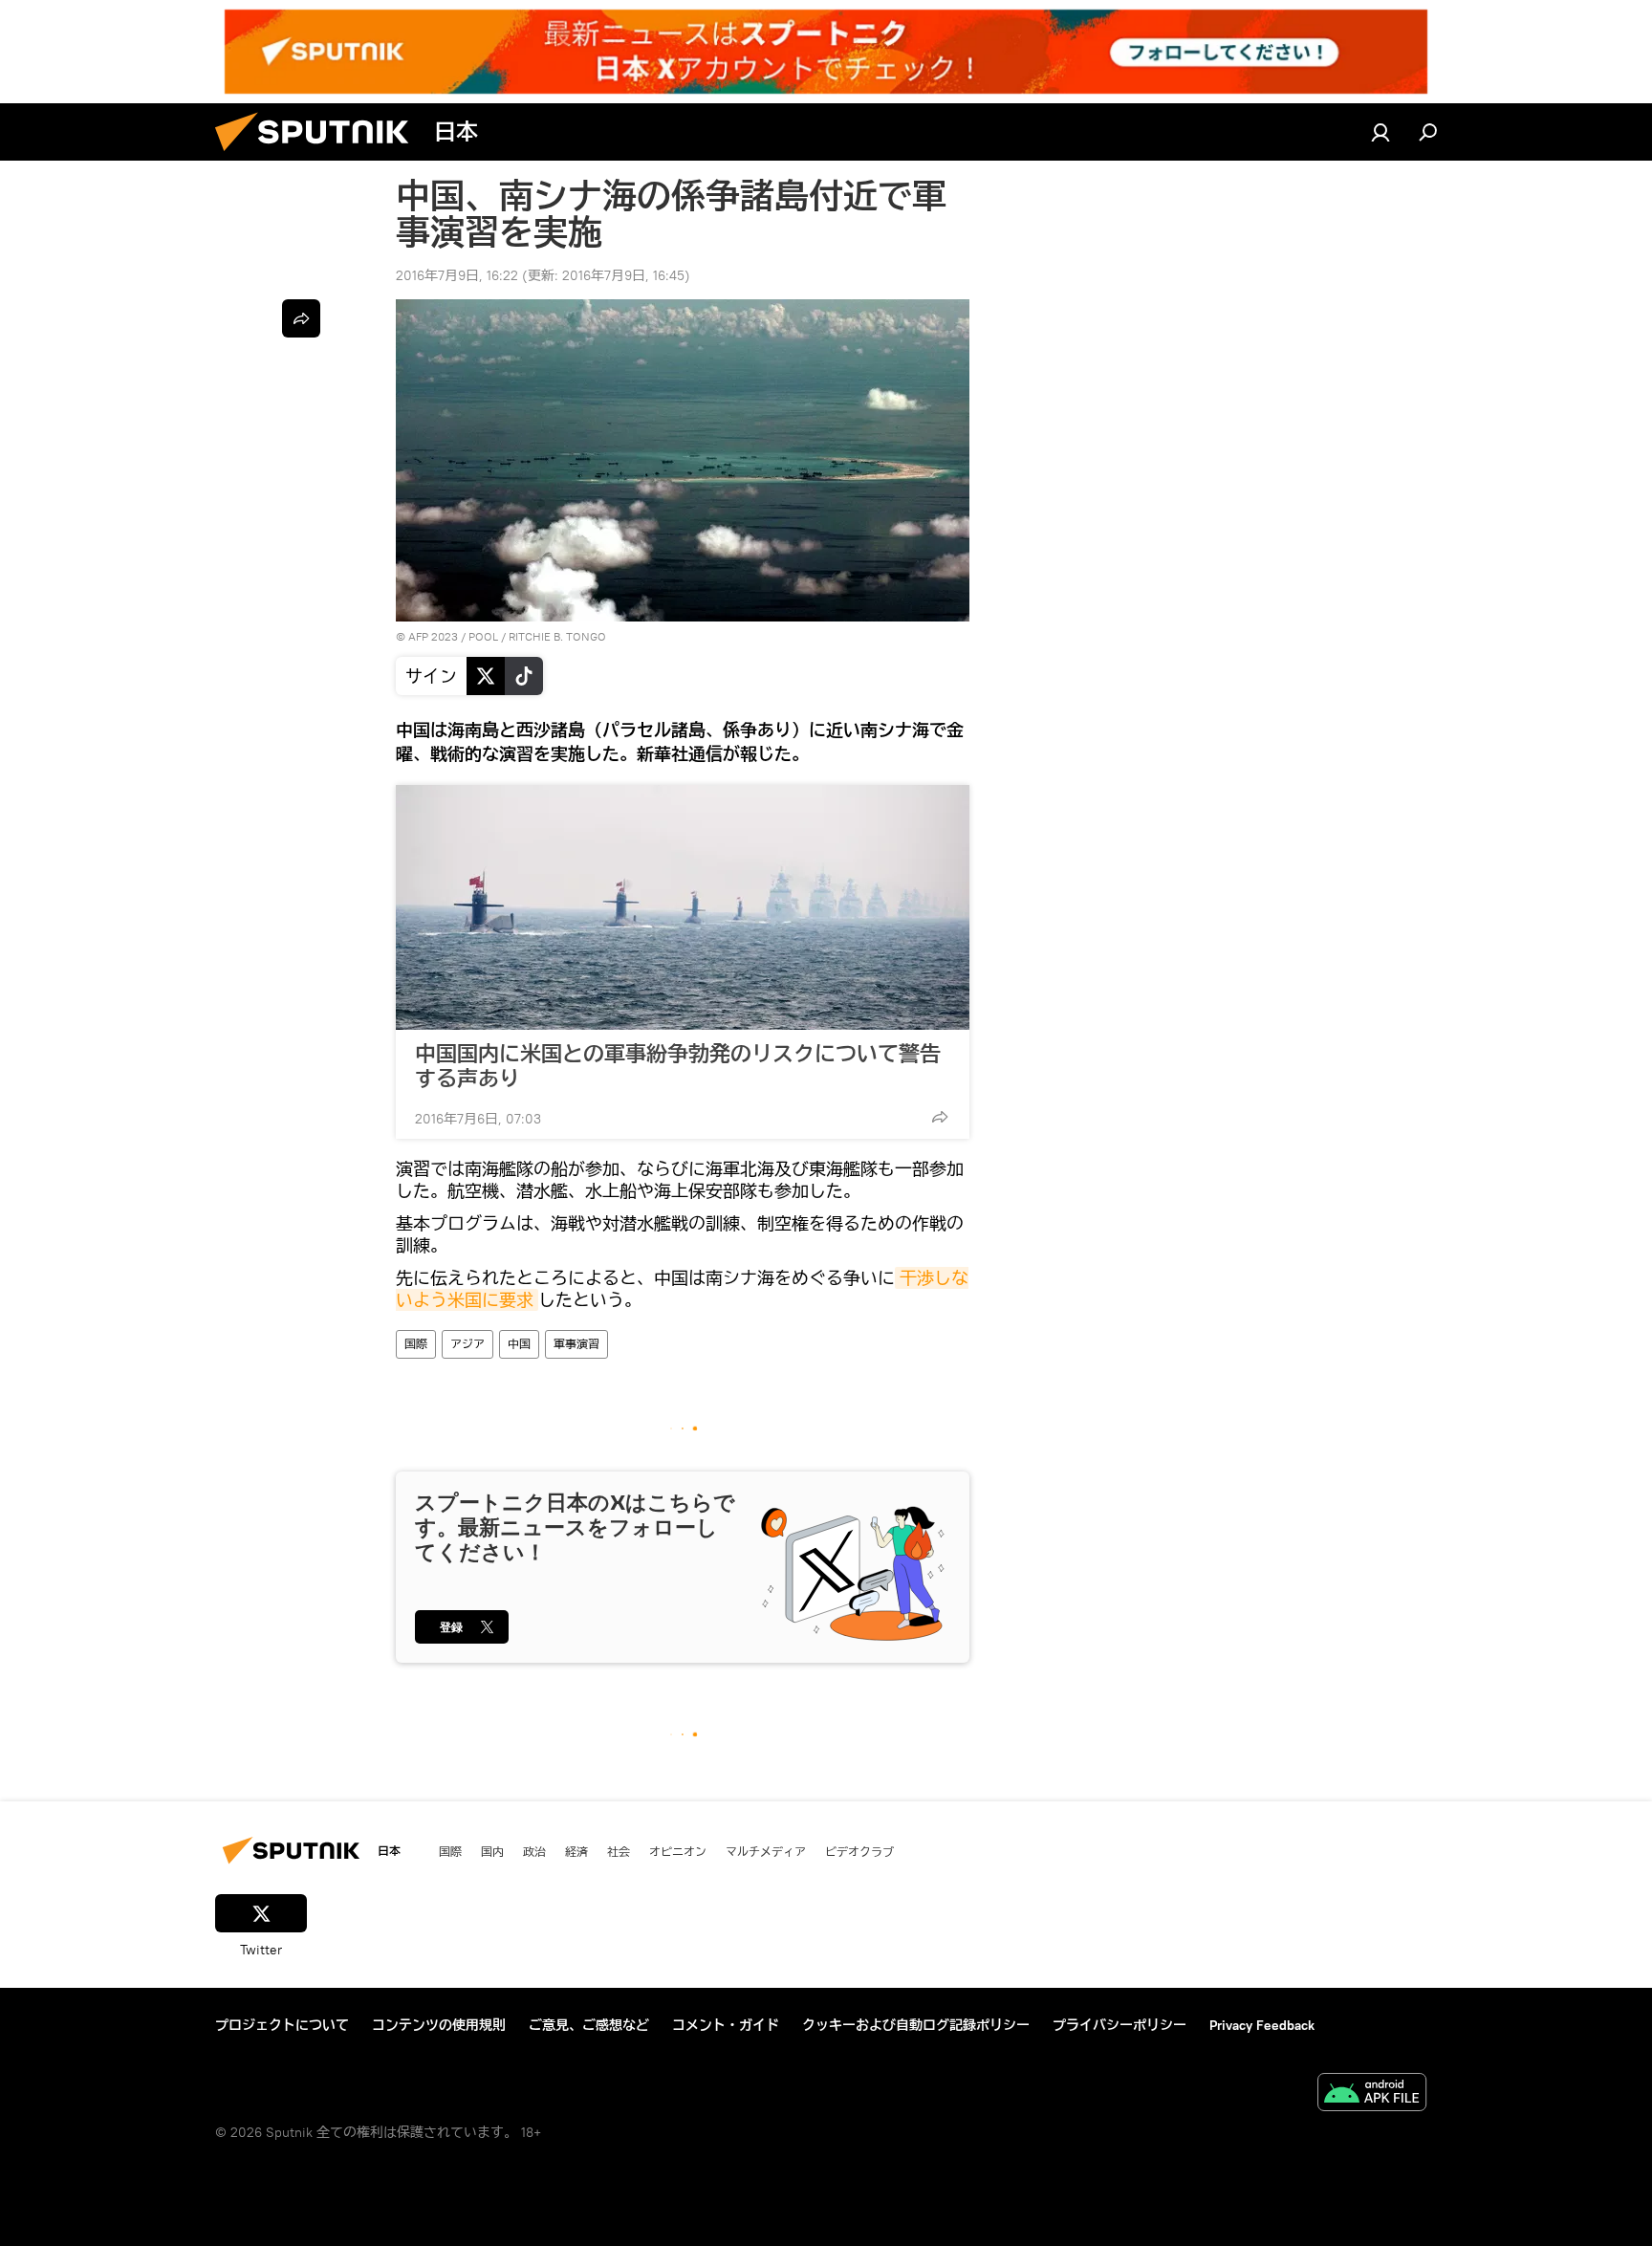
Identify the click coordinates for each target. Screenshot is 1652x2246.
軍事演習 (576, 1344)
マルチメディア (766, 1851)
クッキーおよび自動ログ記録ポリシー (916, 2025)
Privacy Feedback (1262, 2025)
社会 (619, 1851)
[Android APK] (1372, 2094)
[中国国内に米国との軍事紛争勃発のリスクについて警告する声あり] (683, 907)
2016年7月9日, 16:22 (457, 275)
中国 (519, 1344)
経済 (576, 1851)
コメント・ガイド (726, 2025)
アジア (467, 1344)
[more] (940, 1117)
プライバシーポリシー (1119, 2025)
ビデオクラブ (859, 1851)
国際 (416, 1344)
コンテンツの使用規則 (439, 2025)
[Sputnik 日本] (319, 156)
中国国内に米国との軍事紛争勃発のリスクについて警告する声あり (678, 1066)
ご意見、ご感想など (589, 2025)
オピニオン (678, 1851)
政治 (534, 1851)
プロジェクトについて (282, 2025)
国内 (492, 1851)
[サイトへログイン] (1380, 132)
